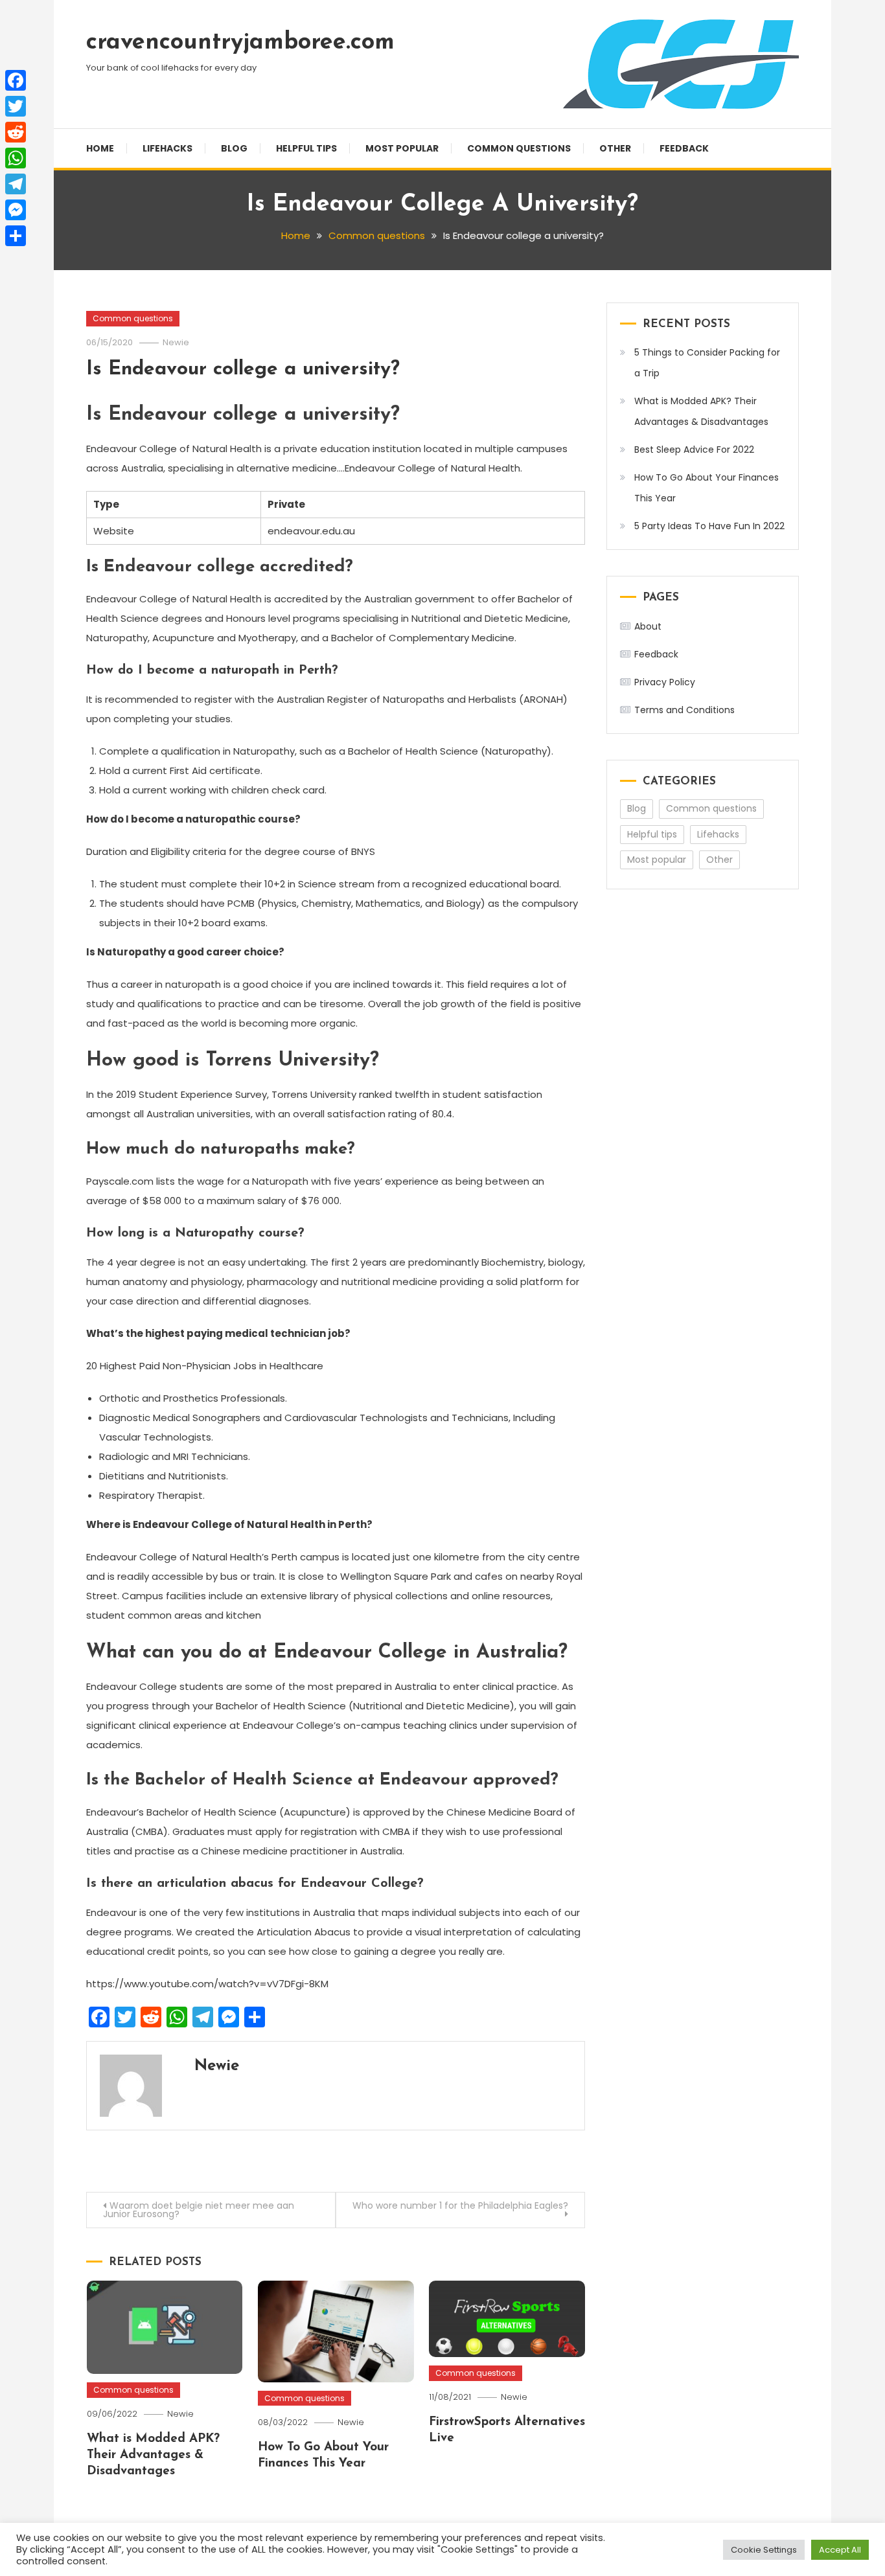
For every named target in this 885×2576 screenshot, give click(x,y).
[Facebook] (16, 80)
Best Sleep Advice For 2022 (694, 450)
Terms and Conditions (684, 710)
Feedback (684, 148)
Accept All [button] (840, 2550)
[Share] (16, 236)
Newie (176, 342)
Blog (234, 148)
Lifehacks (167, 148)
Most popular (402, 148)
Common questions (519, 148)
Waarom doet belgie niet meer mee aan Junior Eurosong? (199, 2210)
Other (615, 148)
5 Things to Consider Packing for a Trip (707, 363)
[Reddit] (16, 132)
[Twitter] (16, 106)
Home (100, 148)
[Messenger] (16, 210)
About (648, 626)
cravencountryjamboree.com (240, 43)
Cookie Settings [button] (764, 2550)
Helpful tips (306, 148)
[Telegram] (16, 184)
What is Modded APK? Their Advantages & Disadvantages (153, 2455)
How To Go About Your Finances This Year (707, 488)
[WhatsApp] (16, 158)
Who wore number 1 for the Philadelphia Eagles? (460, 2206)
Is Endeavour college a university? (243, 370)
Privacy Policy (665, 682)
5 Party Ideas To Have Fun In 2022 (709, 526)
